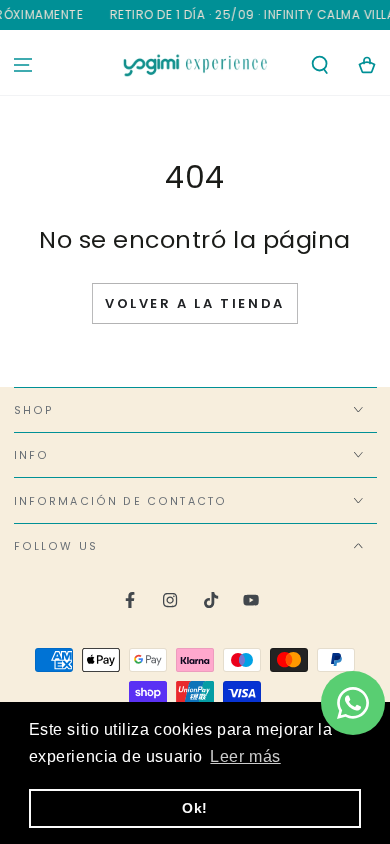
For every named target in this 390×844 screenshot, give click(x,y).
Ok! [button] (195, 808)
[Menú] (23, 65)
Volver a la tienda (195, 303)
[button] (319, 65)
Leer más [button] (245, 756)
